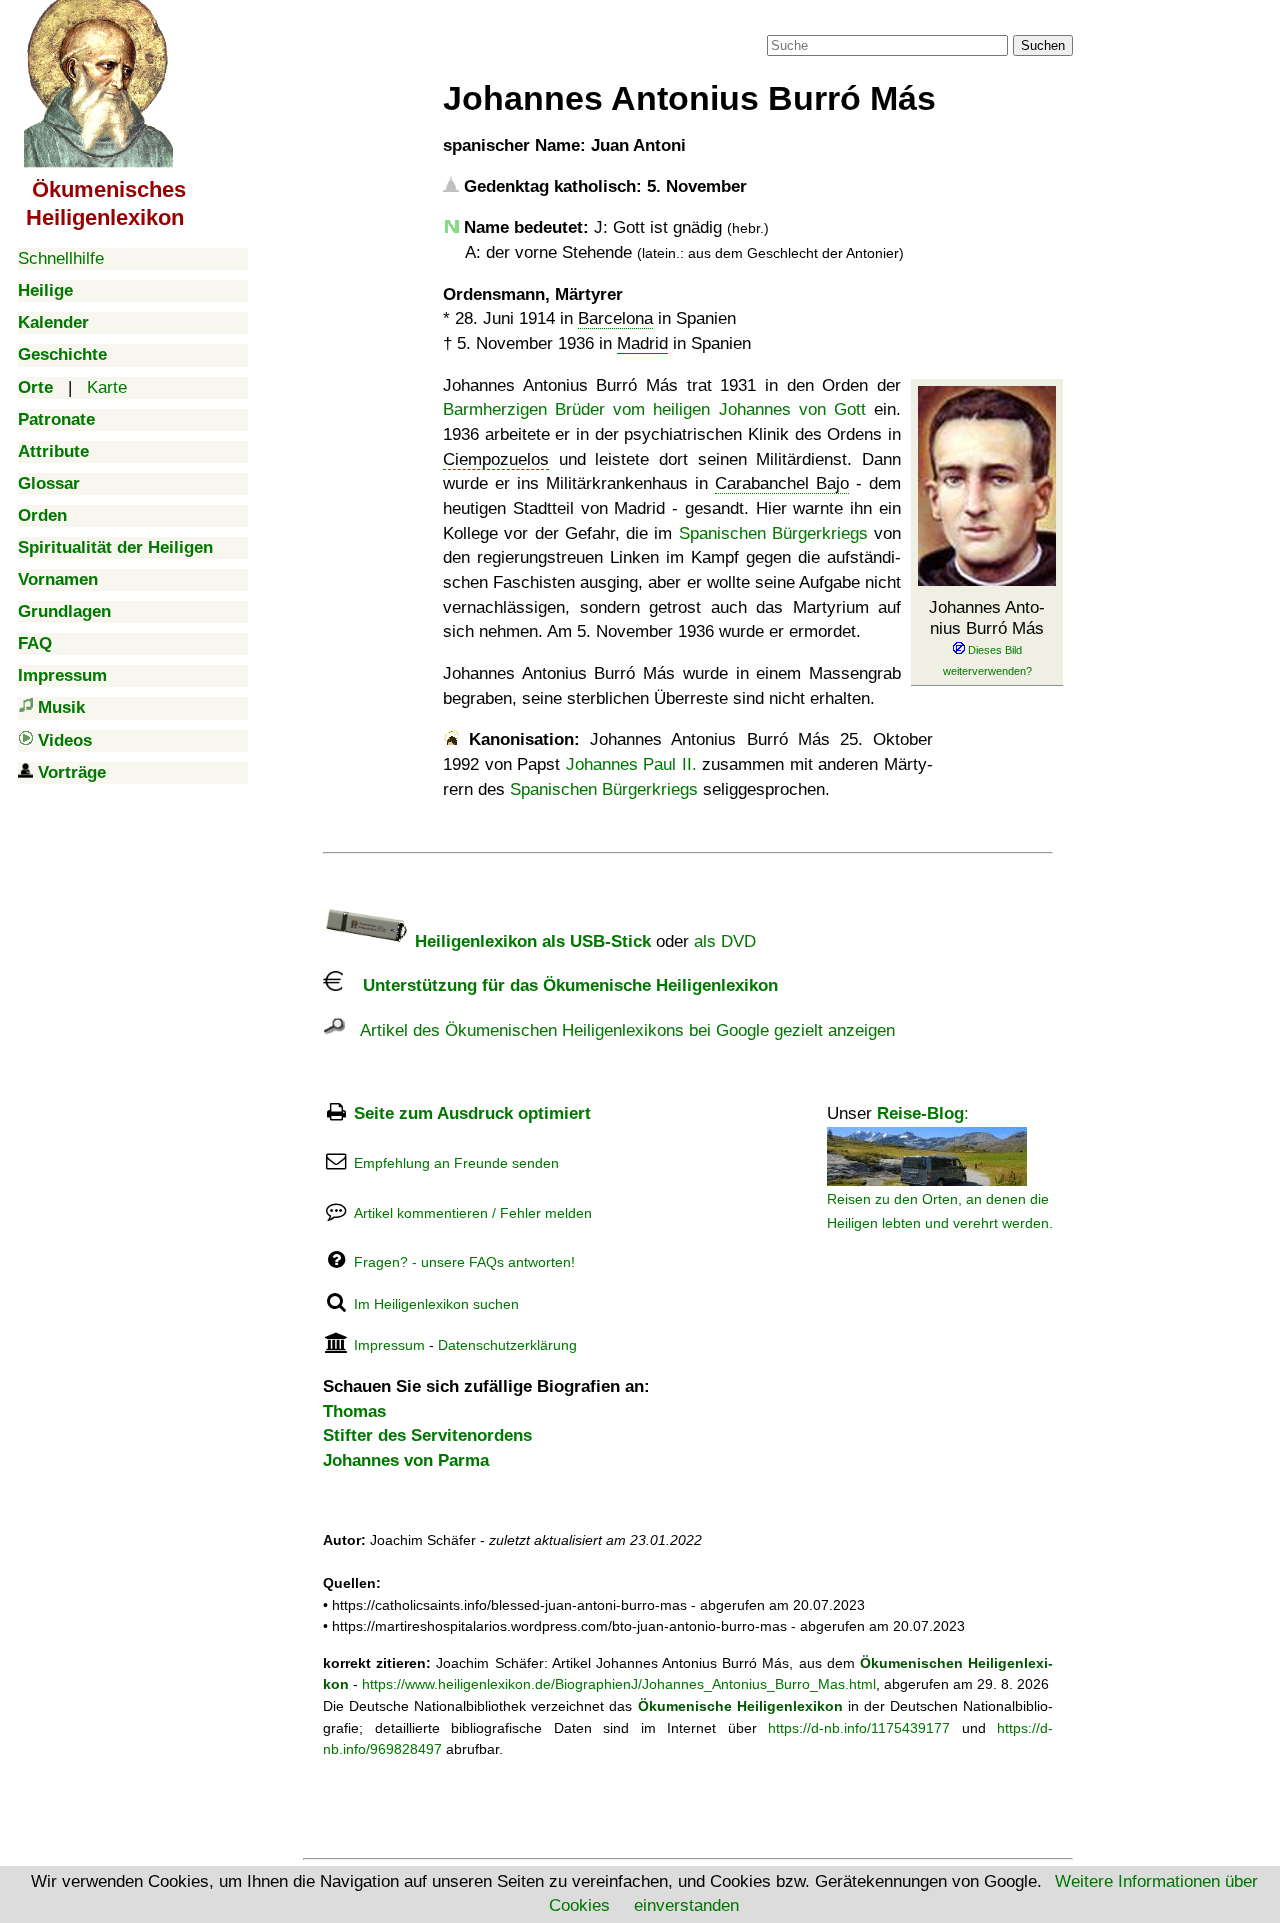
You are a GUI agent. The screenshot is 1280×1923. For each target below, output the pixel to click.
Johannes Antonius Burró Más (987, 617)
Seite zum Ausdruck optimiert (472, 1113)
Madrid (642, 343)
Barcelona (615, 318)
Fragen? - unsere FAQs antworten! (464, 1262)
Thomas (354, 1411)
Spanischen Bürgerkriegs (773, 533)
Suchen (1043, 45)
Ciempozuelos (496, 459)
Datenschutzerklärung (507, 1345)
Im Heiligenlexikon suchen (436, 1304)
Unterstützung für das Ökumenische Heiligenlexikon (560, 985)
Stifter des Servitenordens (427, 1435)
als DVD (725, 941)
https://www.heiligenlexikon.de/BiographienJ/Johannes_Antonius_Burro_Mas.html (619, 1684)
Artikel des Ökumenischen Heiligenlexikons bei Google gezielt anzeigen (620, 1030)
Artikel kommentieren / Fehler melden (473, 1213)
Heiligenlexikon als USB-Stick (530, 941)
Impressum (389, 1345)
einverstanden (686, 1905)
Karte (107, 387)
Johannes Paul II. (631, 764)
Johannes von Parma (406, 1460)
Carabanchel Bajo (782, 483)
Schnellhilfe (61, 258)
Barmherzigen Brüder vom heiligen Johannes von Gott (654, 409)
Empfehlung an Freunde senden (456, 1163)
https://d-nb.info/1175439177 (859, 1728)
